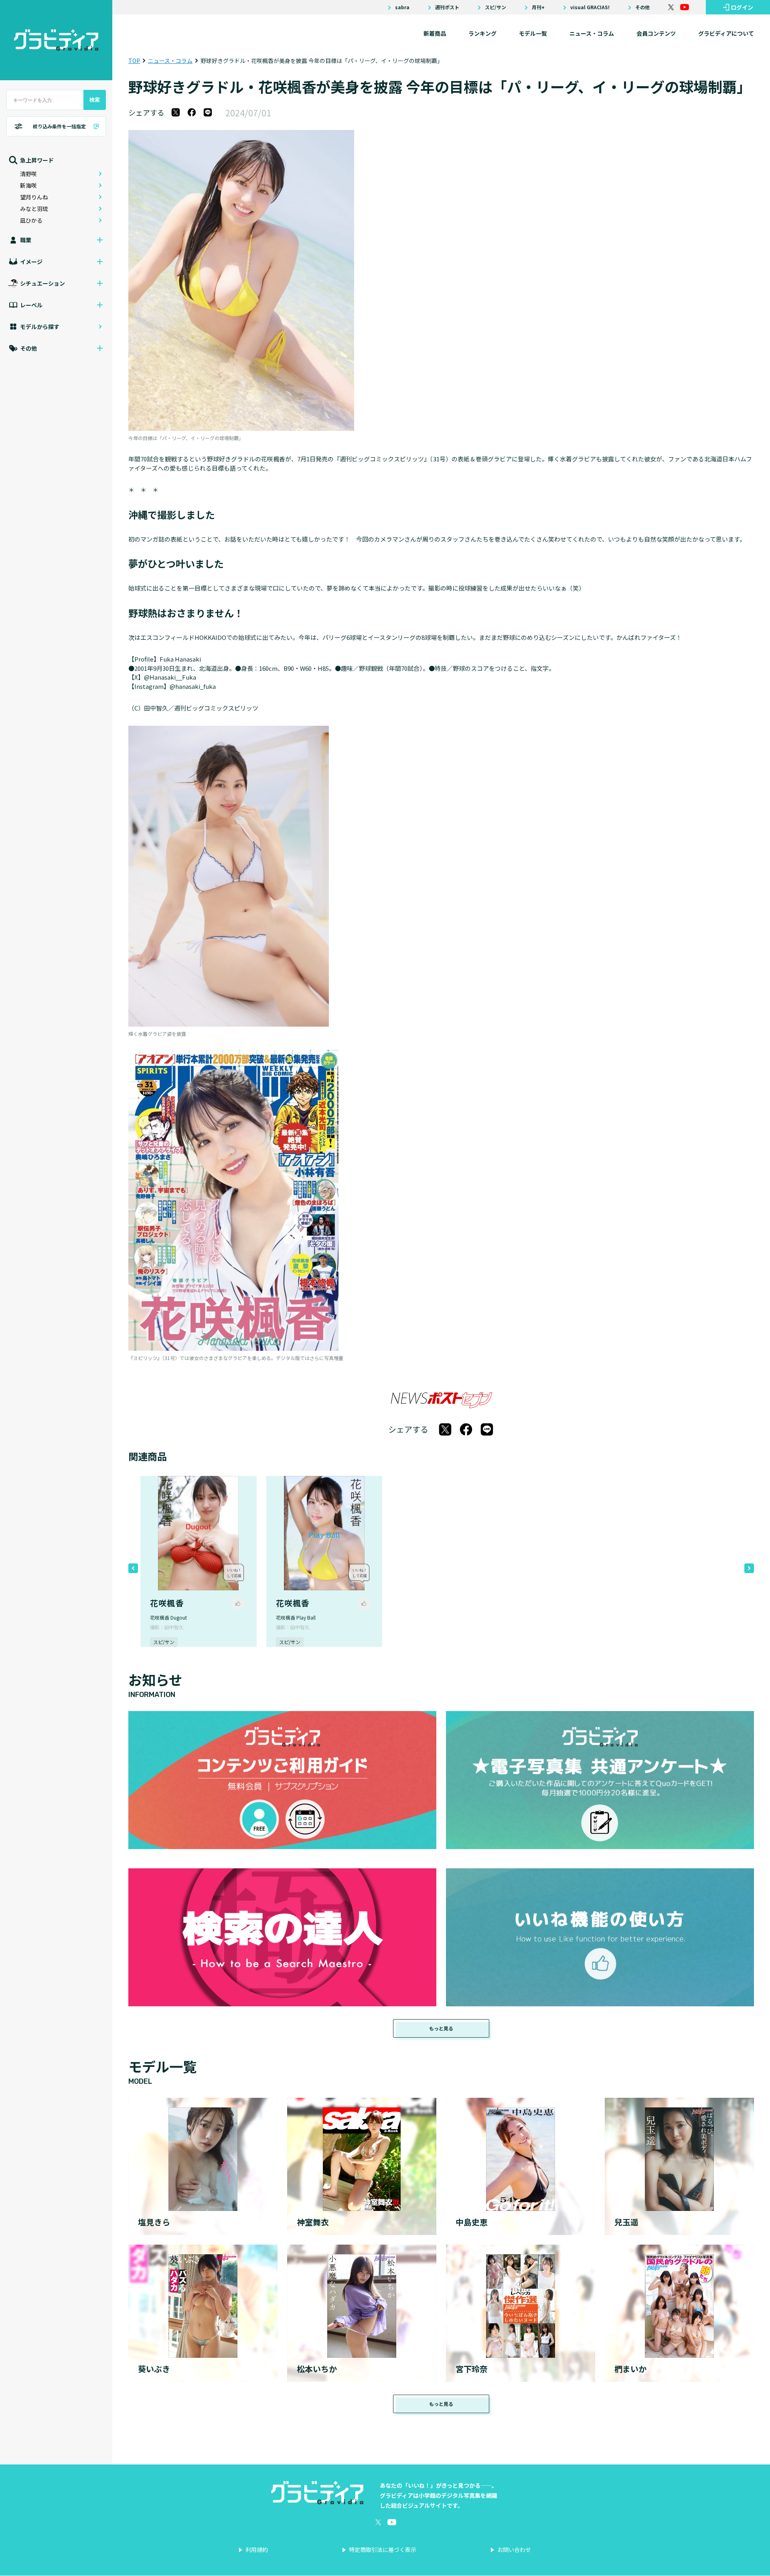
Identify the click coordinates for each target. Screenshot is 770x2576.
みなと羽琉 (34, 209)
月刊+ (538, 7)
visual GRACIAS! (590, 7)
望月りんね (34, 197)
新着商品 (435, 33)
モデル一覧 (533, 33)
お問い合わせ (514, 2550)
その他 (642, 7)
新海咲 (28, 185)
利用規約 (257, 2550)
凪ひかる (31, 220)
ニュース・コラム (592, 33)
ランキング (482, 33)
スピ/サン (495, 7)
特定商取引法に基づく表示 (383, 2550)
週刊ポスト (447, 7)
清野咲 (28, 174)
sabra (402, 7)
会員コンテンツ (656, 33)
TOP (134, 61)
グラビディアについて (726, 33)
